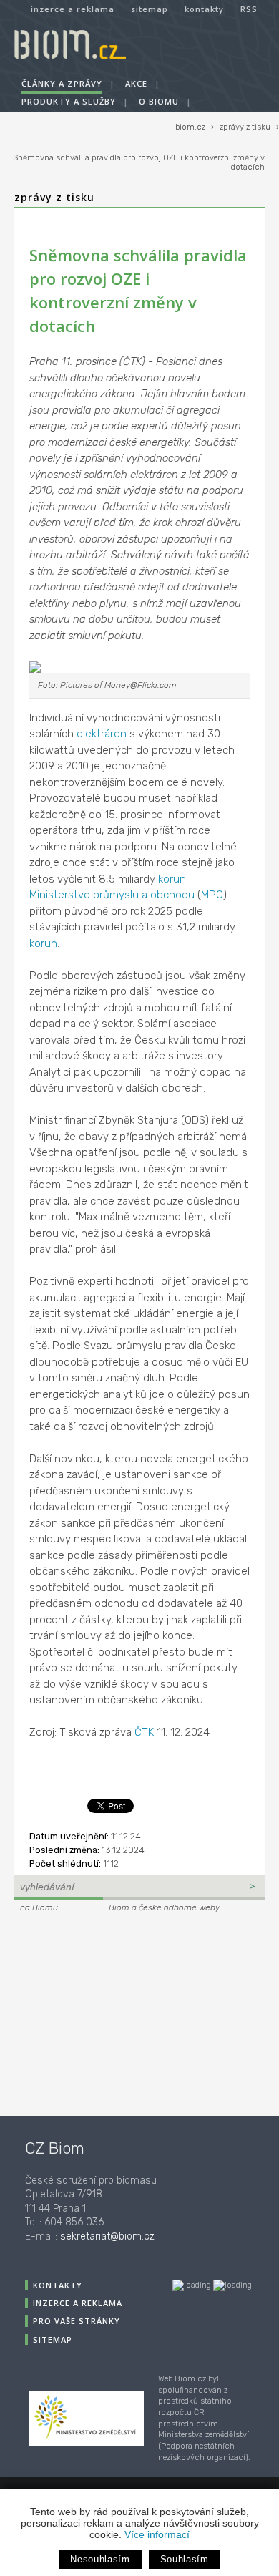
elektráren (102, 734)
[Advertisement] (104, 2013)
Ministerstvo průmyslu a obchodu (112, 895)
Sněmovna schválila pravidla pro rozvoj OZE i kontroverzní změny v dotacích (139, 162)
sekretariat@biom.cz (107, 2236)
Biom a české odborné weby (164, 1907)
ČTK (144, 1732)
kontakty (204, 9)
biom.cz (190, 127)
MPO (212, 895)
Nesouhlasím (100, 2559)
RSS (249, 9)
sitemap (150, 9)
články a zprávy (62, 83)
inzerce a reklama (73, 9)
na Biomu (39, 1907)
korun (172, 879)
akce (136, 83)
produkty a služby (69, 101)
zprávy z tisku (245, 127)
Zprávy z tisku (54, 197)
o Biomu (159, 101)
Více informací (157, 2534)
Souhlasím (185, 2559)
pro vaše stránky (77, 2321)
